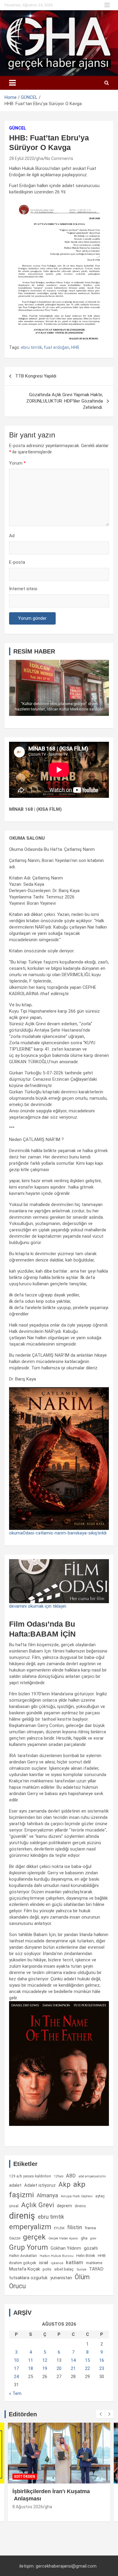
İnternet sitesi (23, 589)
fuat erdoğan (57, 347)
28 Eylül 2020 (22, 158)
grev (93, 2238)
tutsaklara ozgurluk (28, 2278)
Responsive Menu (107, 5)
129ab (59, 2176)
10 (16, 2360)
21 (73, 2368)
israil (44, 2263)
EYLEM (59, 2228)
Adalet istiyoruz (40, 2185)
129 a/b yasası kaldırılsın (30, 2176)
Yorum (17, 463)
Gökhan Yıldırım (66, 2248)
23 (102, 2368)
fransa (90, 2228)
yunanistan (61, 2278)
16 (102, 2360)
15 (87, 2360)
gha (40, 158)
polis (47, 2269)
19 (45, 2368)
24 (16, 2377)
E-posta (17, 562)
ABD (71, 2176)
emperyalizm (30, 2227)
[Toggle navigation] (12, 83)
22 (87, 2368)
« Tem (15, 2393)
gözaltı (91, 2248)
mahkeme (94, 2263)
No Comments (59, 158)
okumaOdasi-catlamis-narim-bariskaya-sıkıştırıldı (58, 1533)
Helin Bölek (86, 2256)
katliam (75, 2262)
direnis (80, 2206)
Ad (12, 536)
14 (73, 2360)
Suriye (81, 2269)
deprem (64, 2206)
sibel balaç (64, 2269)
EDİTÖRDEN (25, 2477)
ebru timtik (31, 347)
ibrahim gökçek (23, 2263)
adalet (15, 2185)
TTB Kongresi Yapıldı (36, 376)
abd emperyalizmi (92, 2176)
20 (59, 2368)
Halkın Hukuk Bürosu (57, 2256)
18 (31, 2368)
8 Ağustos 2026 (28, 2507)
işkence (57, 2263)
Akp (64, 2184)
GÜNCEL (18, 128)
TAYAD (96, 2269)
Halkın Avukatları (23, 2256)
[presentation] (100, 2414)
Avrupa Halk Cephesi (77, 2196)
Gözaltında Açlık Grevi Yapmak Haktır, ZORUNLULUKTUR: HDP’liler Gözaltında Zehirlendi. (65, 401)
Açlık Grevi (38, 2205)
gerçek (34, 2237)
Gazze (15, 2238)
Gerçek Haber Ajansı (63, 2238)
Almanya (47, 2195)
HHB (75, 347)
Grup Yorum (28, 2247)
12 (45, 2360)
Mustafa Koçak (25, 2269)
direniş (22, 2216)
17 (16, 2368)
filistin (75, 2227)
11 (31, 2360)
